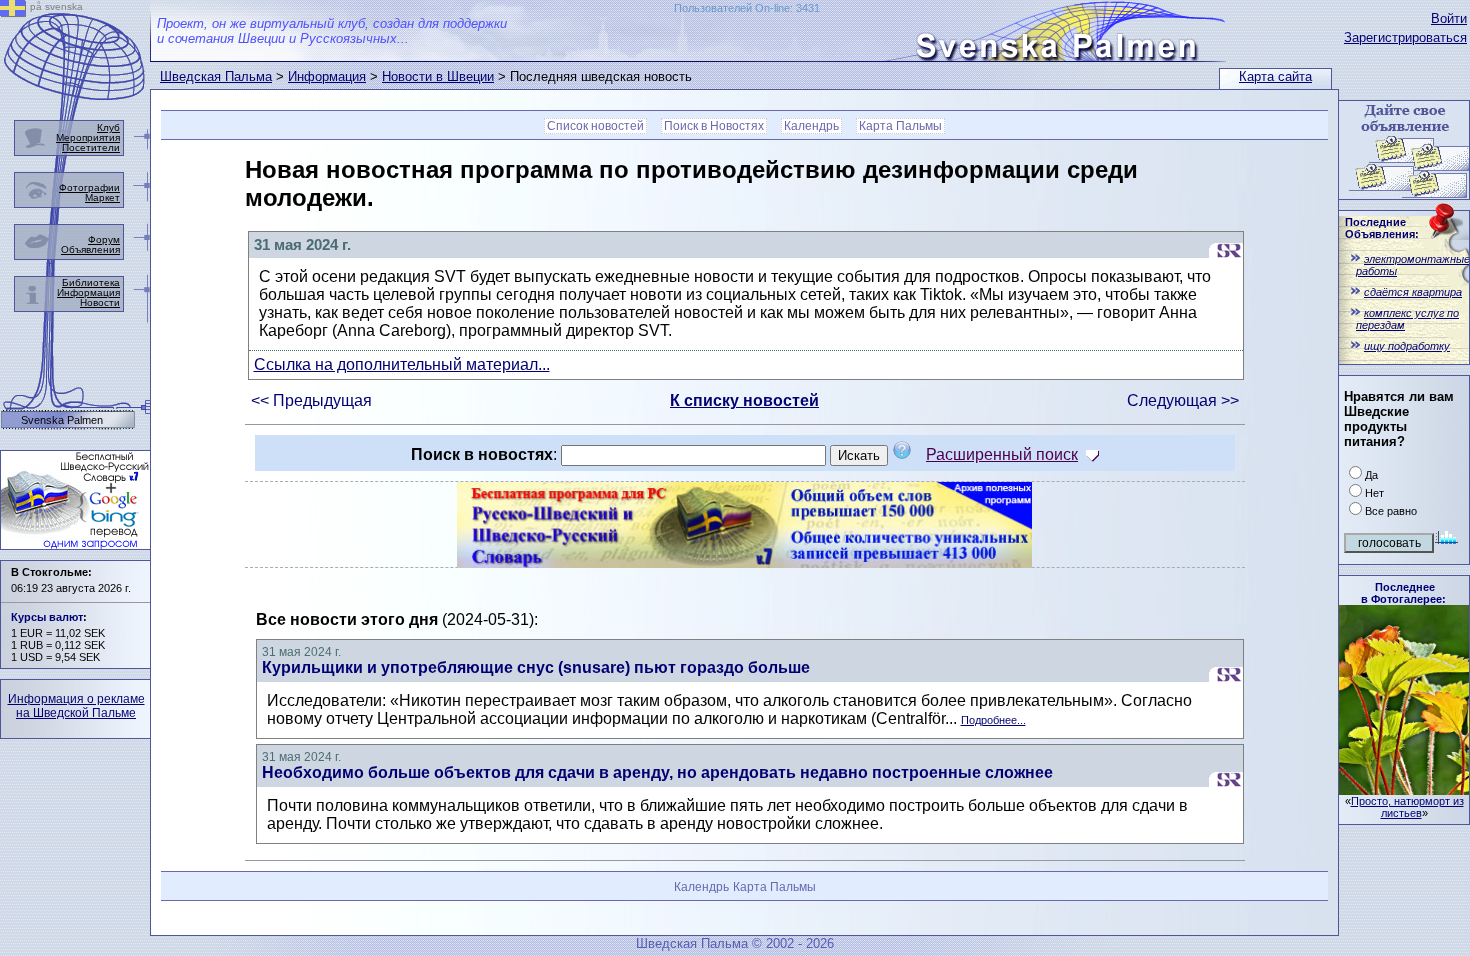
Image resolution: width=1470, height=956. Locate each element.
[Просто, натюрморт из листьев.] (1404, 789)
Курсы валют (47, 617)
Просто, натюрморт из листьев (1407, 807)
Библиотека (91, 282)
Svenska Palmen (62, 420)
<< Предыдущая (311, 400)
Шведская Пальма (216, 76)
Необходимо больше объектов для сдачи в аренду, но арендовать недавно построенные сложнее (657, 772)
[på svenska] (13, 11)
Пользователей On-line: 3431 (747, 8)
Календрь (811, 126)
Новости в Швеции (438, 76)
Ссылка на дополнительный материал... (402, 364)
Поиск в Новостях (714, 126)
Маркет (102, 197)
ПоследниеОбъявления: (1382, 228)
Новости (100, 302)
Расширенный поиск (1002, 454)
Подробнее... (993, 720)
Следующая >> (1183, 400)
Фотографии (89, 187)
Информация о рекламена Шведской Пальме (76, 706)
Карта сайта (1275, 76)
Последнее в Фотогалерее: (1403, 593)
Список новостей (595, 126)
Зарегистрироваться (1405, 37)
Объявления (90, 249)
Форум (104, 239)
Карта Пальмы (900, 126)
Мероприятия (88, 137)
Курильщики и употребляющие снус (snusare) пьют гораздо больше (536, 667)
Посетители (91, 147)
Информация (327, 76)
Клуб (108, 127)
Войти (1449, 18)
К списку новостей (744, 400)
